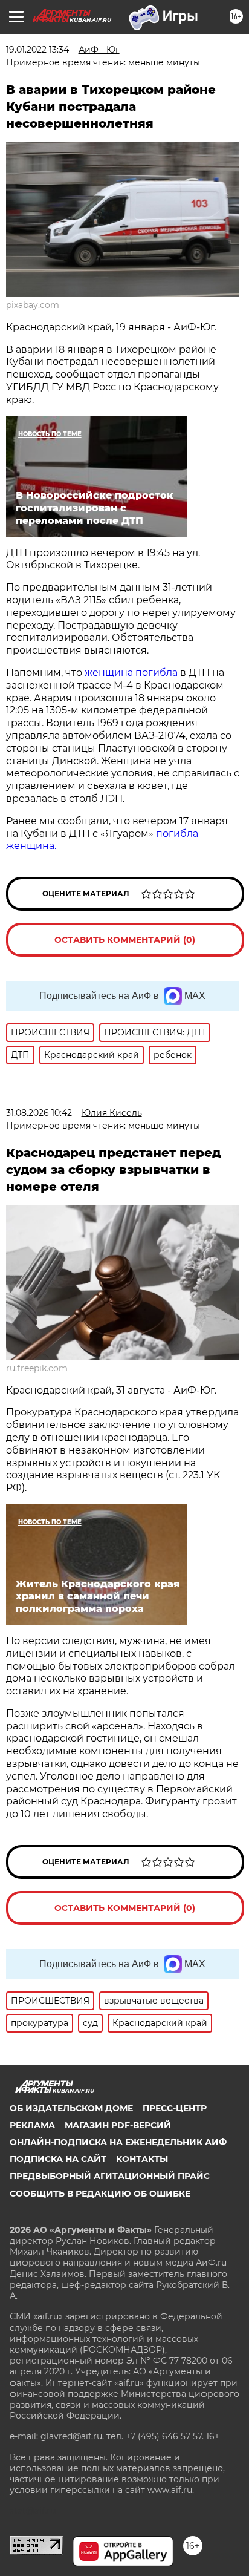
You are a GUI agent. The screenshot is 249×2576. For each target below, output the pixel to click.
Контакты (142, 2159)
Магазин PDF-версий (118, 2125)
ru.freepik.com (37, 1368)
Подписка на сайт (58, 2159)
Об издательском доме (71, 2108)
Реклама (32, 2125)
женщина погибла (132, 673)
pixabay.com (33, 305)
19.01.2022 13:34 (37, 50)
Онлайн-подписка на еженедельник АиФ (118, 2142)
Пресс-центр (175, 2108)
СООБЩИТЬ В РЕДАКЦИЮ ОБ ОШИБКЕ (100, 2194)
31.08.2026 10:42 (39, 1113)
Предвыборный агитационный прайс (110, 2176)
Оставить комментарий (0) (125, 940)
